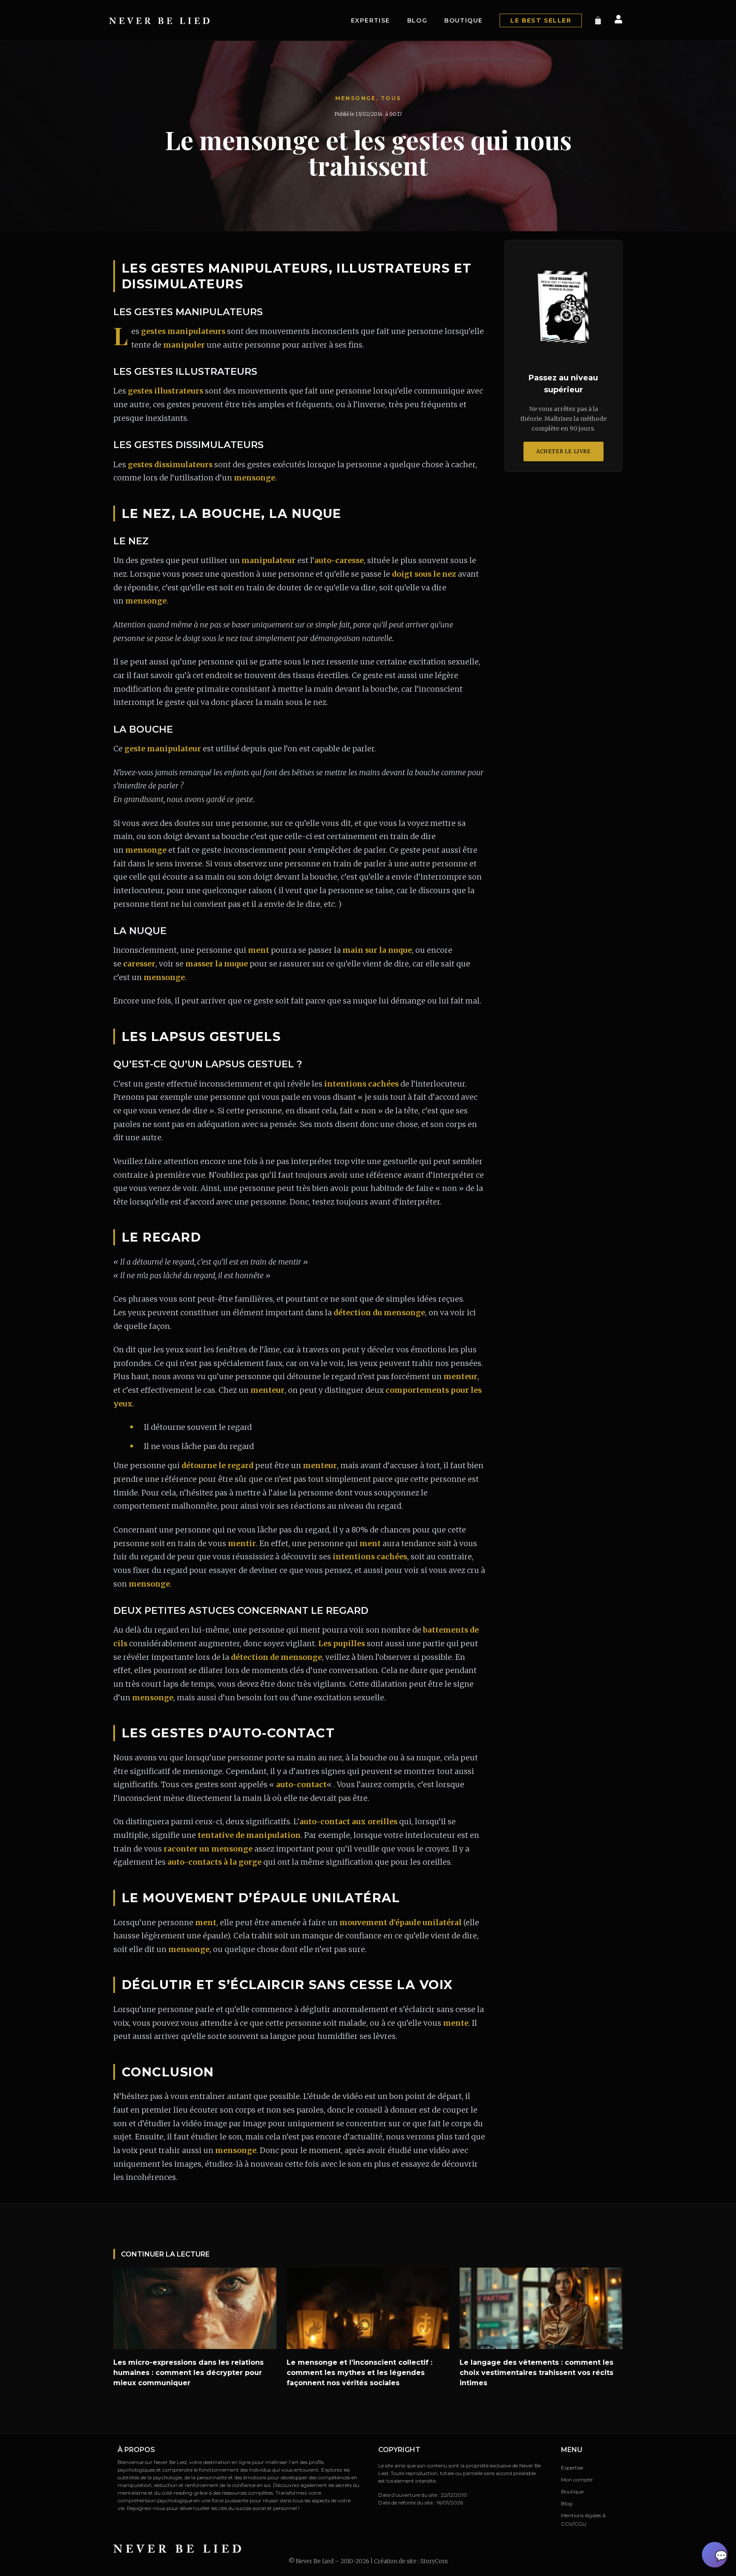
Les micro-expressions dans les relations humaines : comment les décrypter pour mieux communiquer (188, 2373)
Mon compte (577, 2480)
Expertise (371, 20)
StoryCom (434, 2561)
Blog (417, 20)
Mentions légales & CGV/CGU (583, 2520)
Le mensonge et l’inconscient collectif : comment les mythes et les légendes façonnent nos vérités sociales (359, 2373)
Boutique (463, 20)
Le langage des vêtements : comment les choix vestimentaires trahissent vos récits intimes (536, 2373)
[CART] (598, 20)
